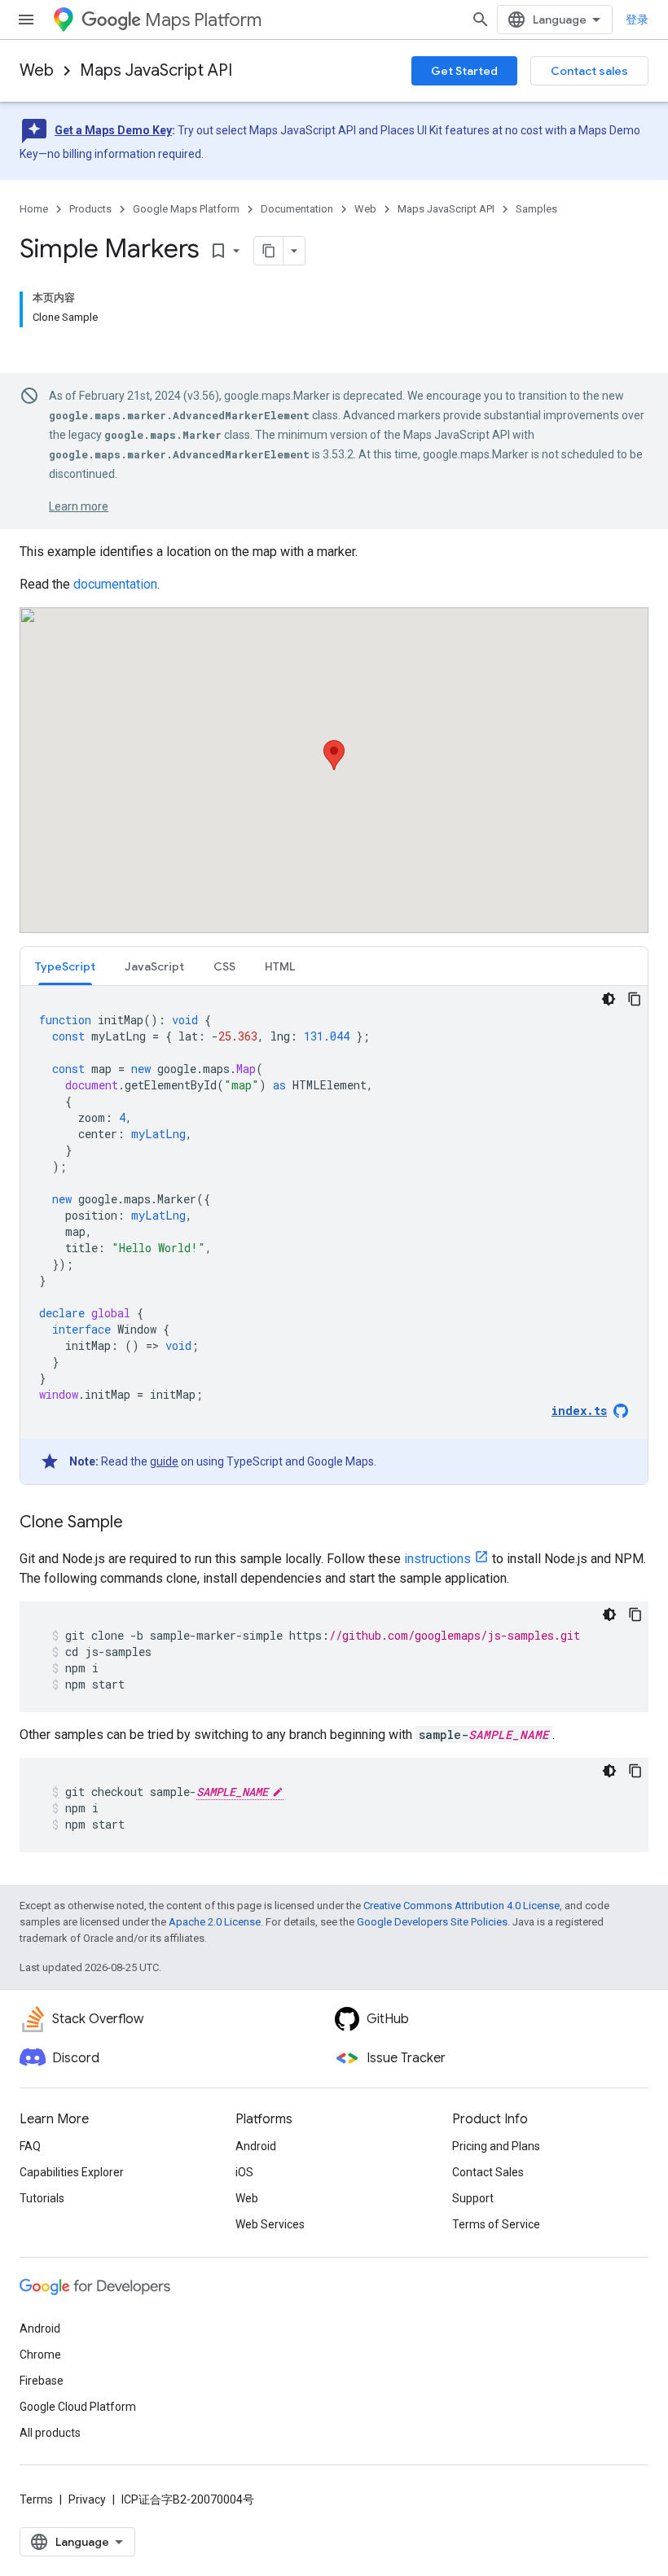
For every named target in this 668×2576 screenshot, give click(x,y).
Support (473, 2198)
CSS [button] (224, 966)
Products (90, 209)
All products (50, 2433)
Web (37, 70)
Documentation (297, 209)
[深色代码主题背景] (609, 999)
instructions (437, 1559)
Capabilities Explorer (72, 2172)
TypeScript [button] (65, 966)
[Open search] (481, 20)
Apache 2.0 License (215, 1922)
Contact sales (589, 71)
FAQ (30, 2146)
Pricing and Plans (496, 2146)
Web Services (270, 2224)
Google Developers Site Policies (432, 1922)
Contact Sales (488, 2172)
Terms (36, 2499)
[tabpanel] (334, 1235)
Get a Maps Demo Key (113, 130)
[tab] (65, 966)
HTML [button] (280, 966)
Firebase (42, 2381)
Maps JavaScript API (156, 70)
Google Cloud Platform (78, 2407)
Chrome (40, 2355)
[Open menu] (26, 20)
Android (256, 2146)
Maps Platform (203, 20)
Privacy (87, 2499)
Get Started (464, 71)
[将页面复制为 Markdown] (269, 251)
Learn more (79, 506)
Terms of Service (496, 2224)
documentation (115, 584)
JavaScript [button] (154, 966)
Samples (536, 209)
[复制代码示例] (635, 999)
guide (164, 1461)
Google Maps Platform (186, 209)
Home (34, 209)
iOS (244, 2172)
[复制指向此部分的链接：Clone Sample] (139, 1523)
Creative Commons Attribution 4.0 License (461, 1906)
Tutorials (42, 2198)
